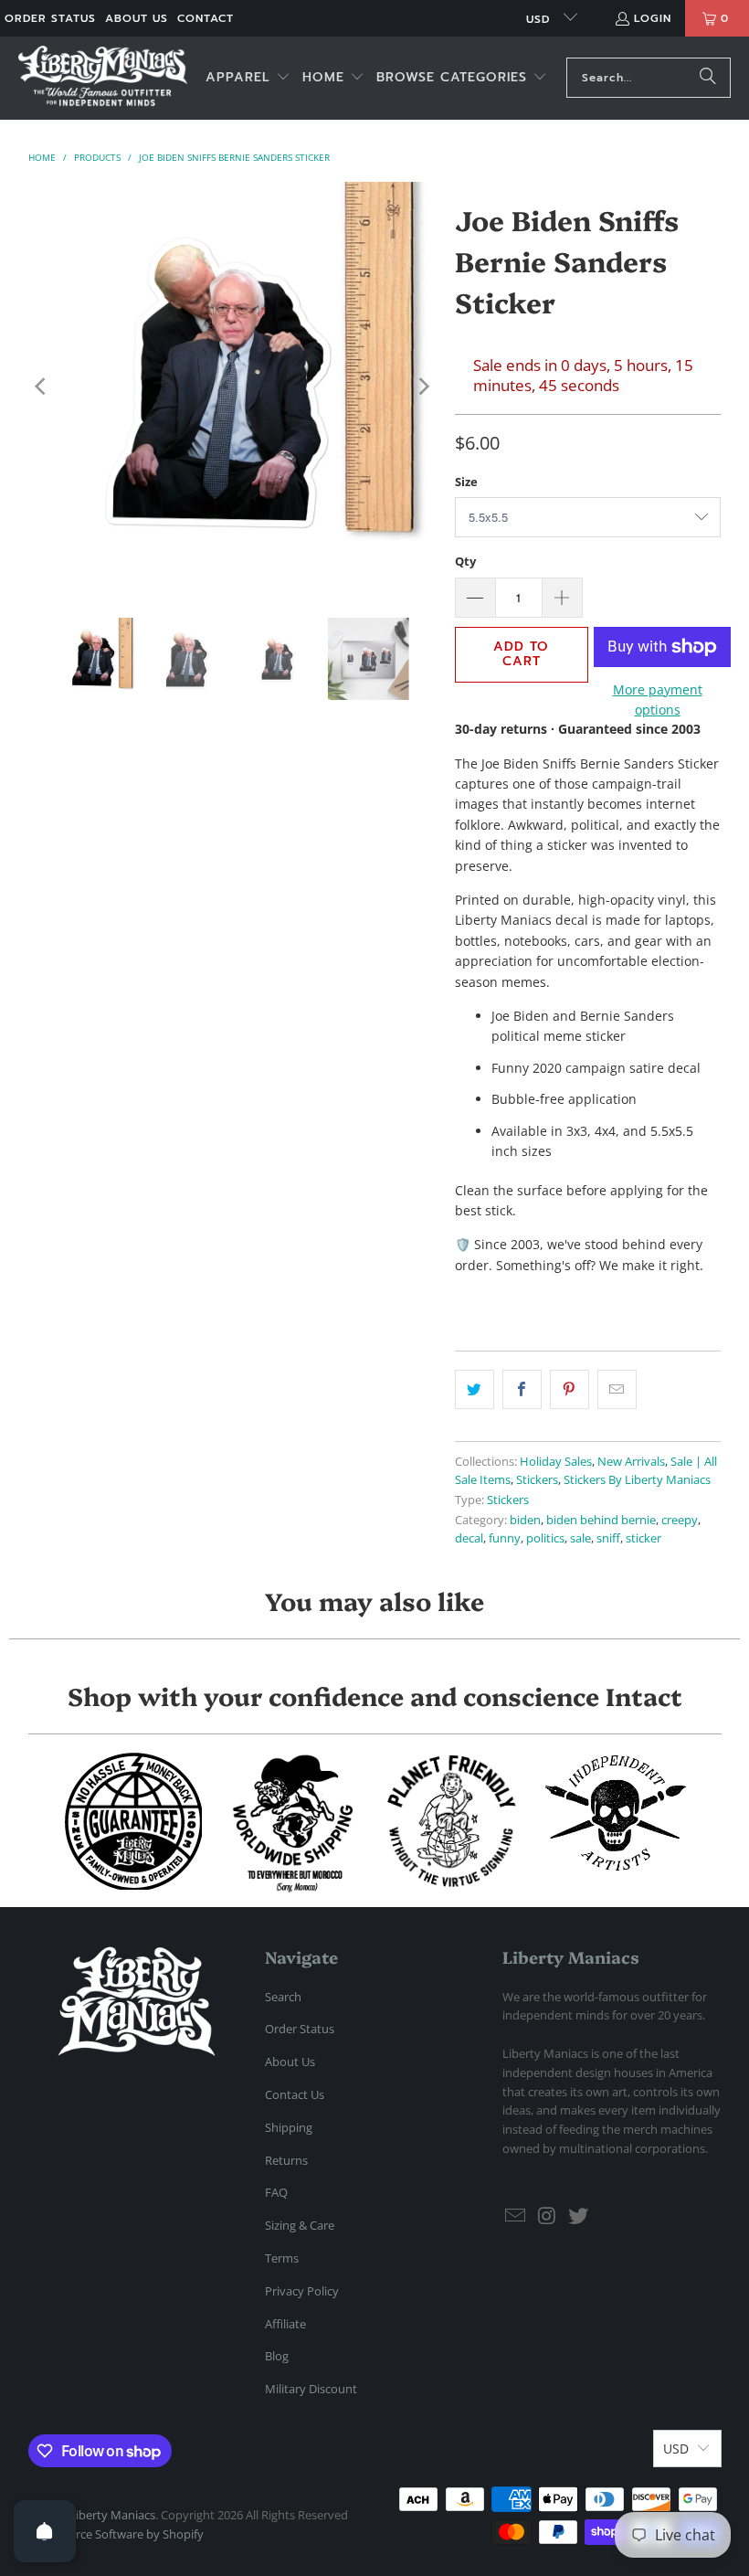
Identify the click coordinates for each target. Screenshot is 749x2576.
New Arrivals (631, 1462)
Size (466, 482)
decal (469, 1538)
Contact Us (295, 2094)
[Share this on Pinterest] (570, 1389)
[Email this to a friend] (617, 1389)
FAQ (276, 2192)
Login (653, 18)
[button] (248, 78)
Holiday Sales (556, 1462)
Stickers (537, 1480)
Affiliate (285, 2324)
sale (580, 1538)
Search (283, 1997)
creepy (680, 1520)
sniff (608, 1538)
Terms (282, 2258)
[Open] (45, 2531)
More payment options (658, 700)
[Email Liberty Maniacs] (516, 2216)
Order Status (50, 18)
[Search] (708, 78)
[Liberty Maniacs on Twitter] (579, 2216)
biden (525, 1520)
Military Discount (311, 2389)
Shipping (289, 2127)
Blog (277, 2356)
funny (505, 1538)
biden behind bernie (601, 1520)
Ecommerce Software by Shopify (116, 2534)
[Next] (423, 386)
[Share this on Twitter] (475, 1389)
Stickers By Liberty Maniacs (637, 1480)
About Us (137, 18)
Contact (206, 18)
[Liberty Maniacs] (103, 78)
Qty (465, 561)
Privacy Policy (302, 2291)
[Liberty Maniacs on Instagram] (548, 2216)
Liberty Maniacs (112, 2515)
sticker (644, 1538)
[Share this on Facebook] (522, 1389)
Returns (286, 2160)
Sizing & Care (300, 2225)
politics (545, 1538)
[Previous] (42, 386)
